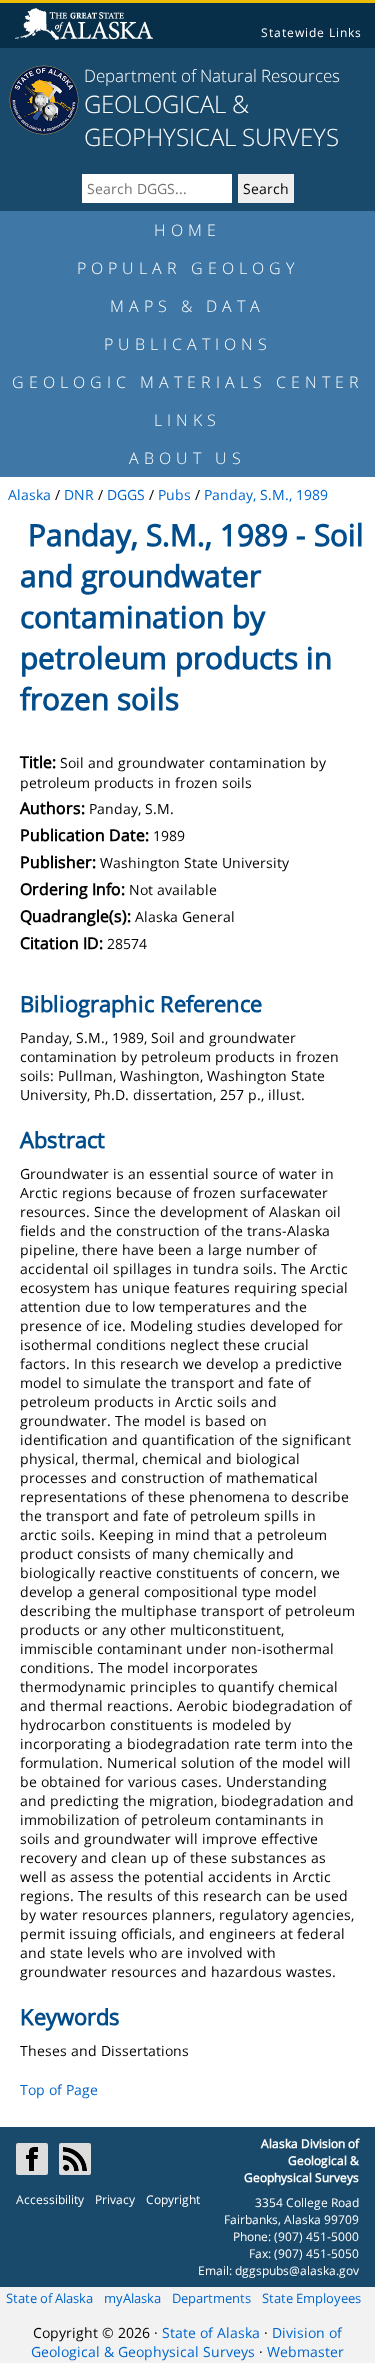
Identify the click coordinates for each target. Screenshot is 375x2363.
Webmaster (305, 2351)
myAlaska (132, 2298)
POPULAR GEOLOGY (188, 268)
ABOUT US (187, 458)
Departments (211, 2298)
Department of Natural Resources (212, 75)
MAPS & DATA (187, 306)
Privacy (115, 2199)
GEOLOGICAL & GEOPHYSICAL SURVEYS (211, 120)
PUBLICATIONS (188, 344)
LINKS (187, 420)
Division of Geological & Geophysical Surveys (186, 2342)
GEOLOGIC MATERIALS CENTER (188, 382)
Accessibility (50, 2199)
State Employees (311, 2298)
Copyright (173, 2199)
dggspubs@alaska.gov (297, 2270)
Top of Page (59, 2089)
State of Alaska (49, 2298)
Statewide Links (311, 32)
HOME (187, 230)
